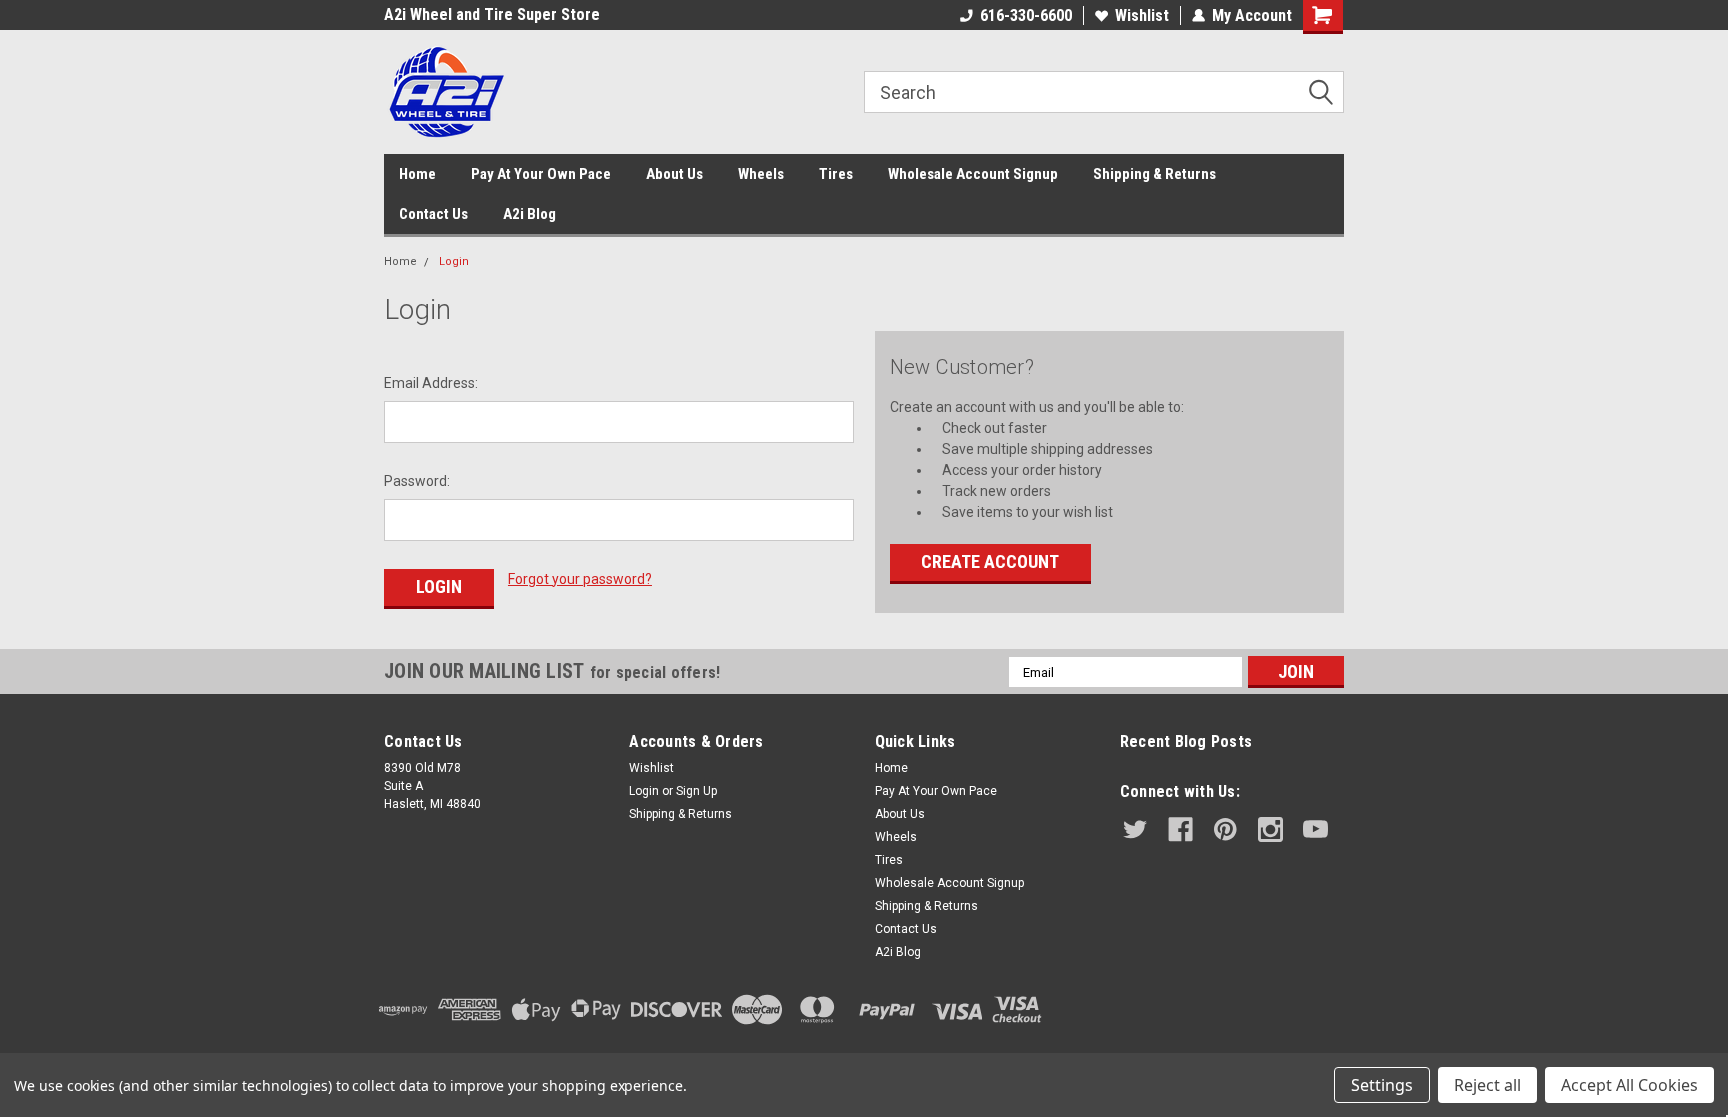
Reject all (1487, 1085)
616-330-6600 (1026, 15)
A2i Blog (529, 214)
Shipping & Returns (1154, 174)
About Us (674, 174)
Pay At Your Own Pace (541, 174)
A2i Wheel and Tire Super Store (492, 14)
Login (454, 261)
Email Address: (431, 383)
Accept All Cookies (1629, 1085)
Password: (417, 481)
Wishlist (1142, 15)
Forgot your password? (580, 579)
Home (417, 174)
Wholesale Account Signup (973, 174)
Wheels (761, 174)
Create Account (990, 561)
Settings (1382, 1085)
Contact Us (433, 214)
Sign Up (696, 791)
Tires (836, 174)
